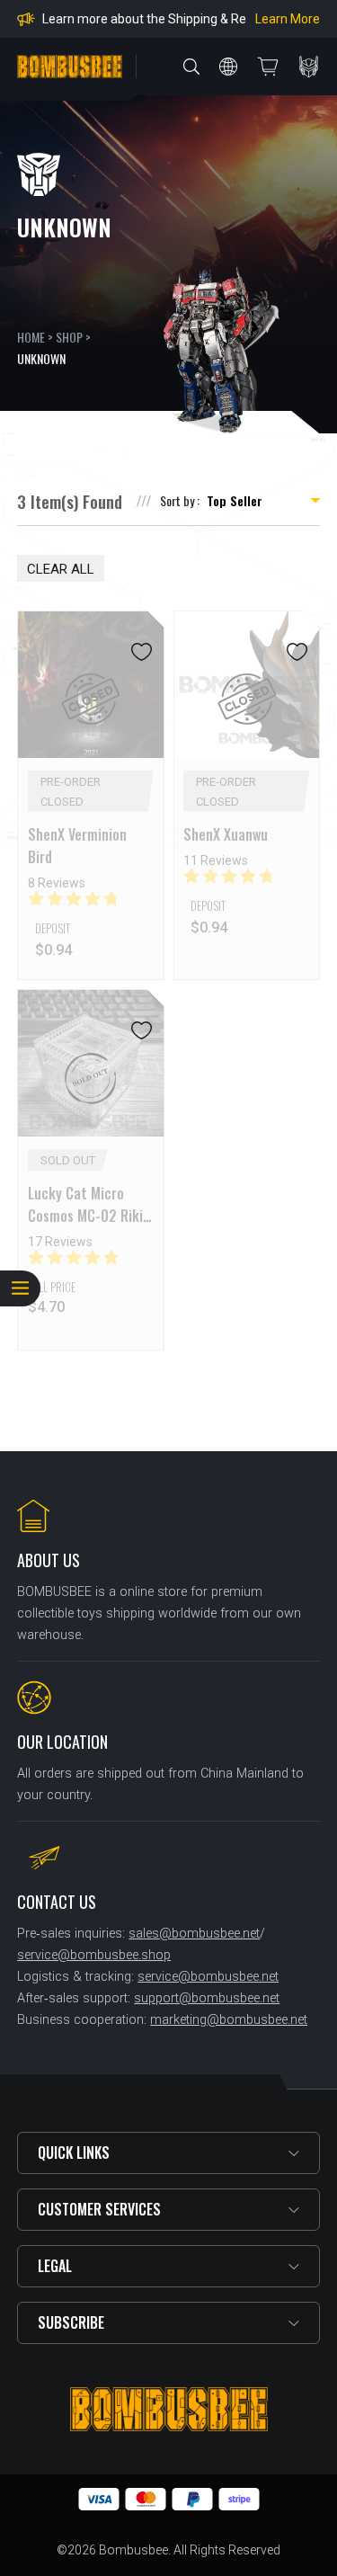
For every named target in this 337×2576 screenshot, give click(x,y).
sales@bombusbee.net (194, 1934)
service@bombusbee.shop (94, 1955)
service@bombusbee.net (208, 1977)
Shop (69, 337)
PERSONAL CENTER (309, 67)
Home (31, 337)
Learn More (288, 19)
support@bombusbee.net (207, 1998)
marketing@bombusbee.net (229, 2020)
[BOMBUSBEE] (70, 67)
